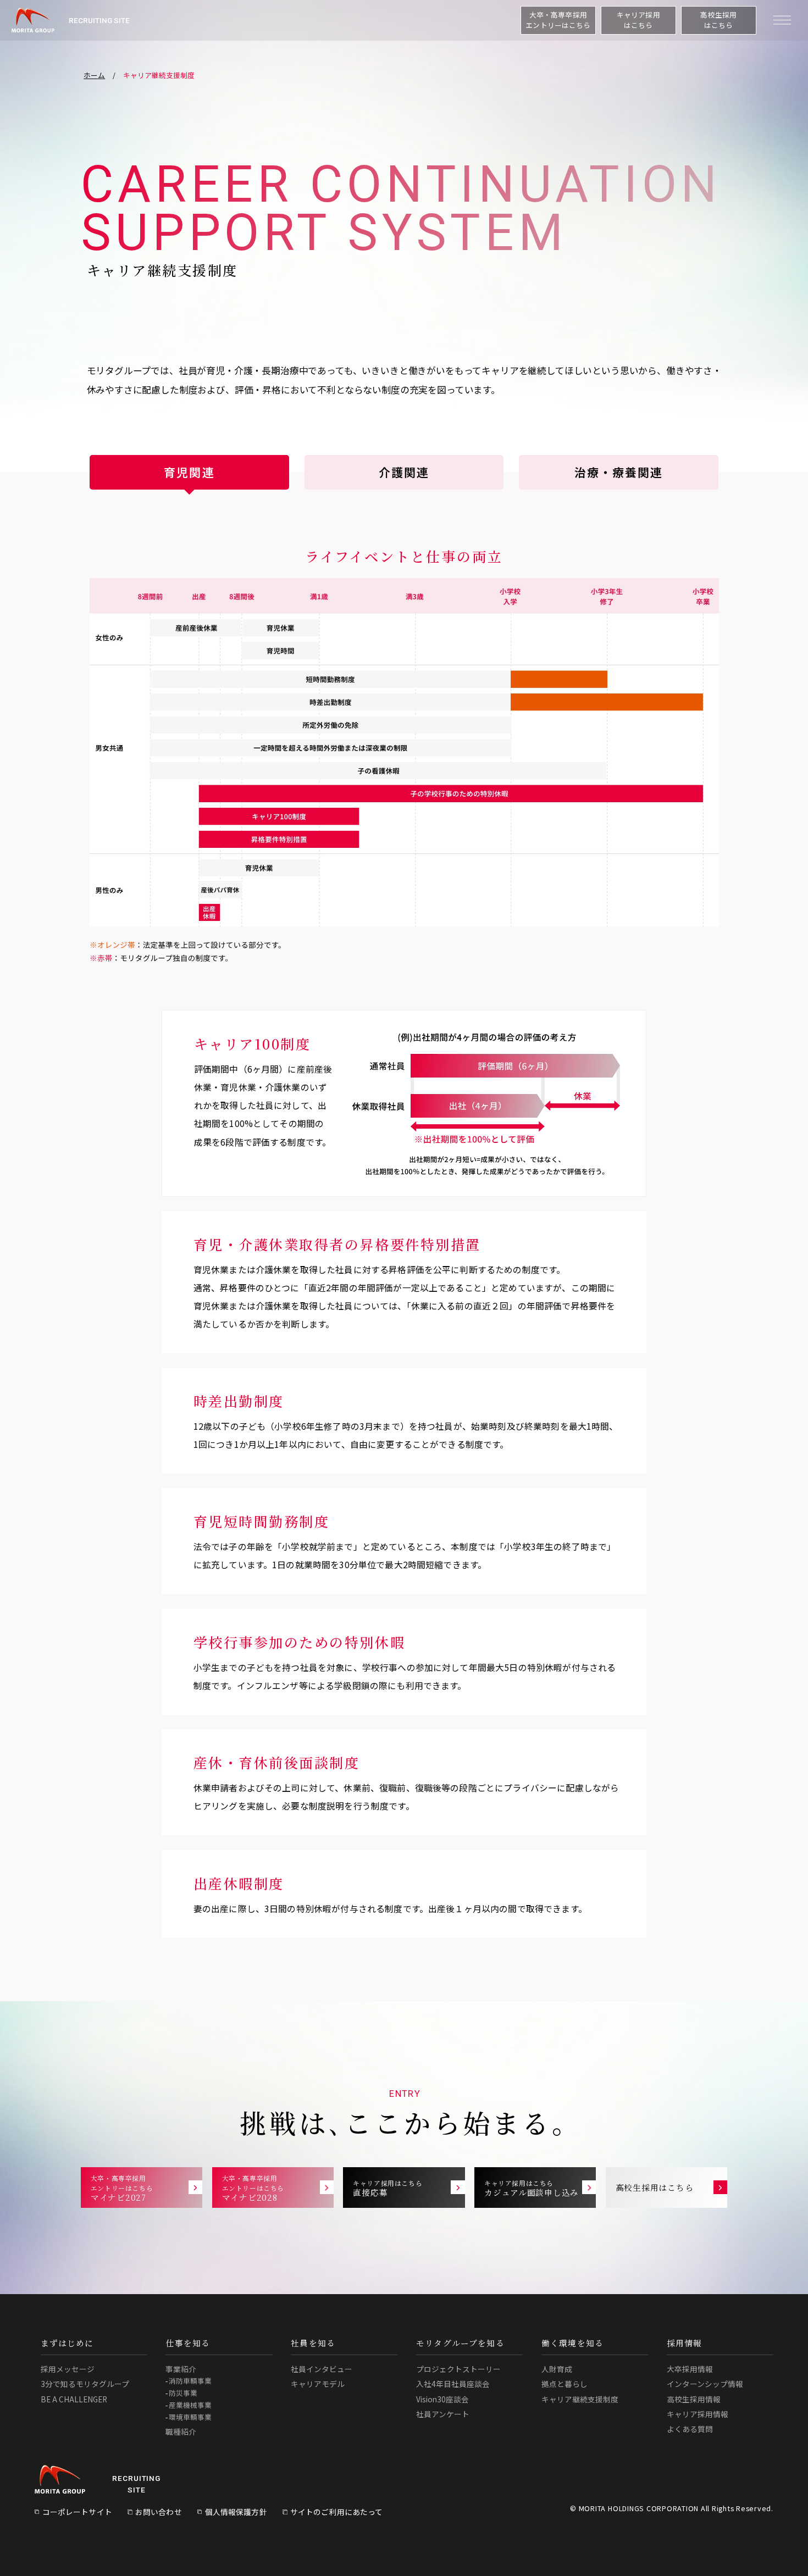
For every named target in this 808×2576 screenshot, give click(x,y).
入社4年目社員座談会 (453, 2384)
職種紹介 (181, 2431)
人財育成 (557, 2369)
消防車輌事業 (190, 2381)
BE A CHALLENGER (74, 2399)
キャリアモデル (318, 2384)
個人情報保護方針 (236, 2512)
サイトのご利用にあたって (336, 2512)
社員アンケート (443, 2414)
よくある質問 (690, 2429)
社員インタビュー (322, 2369)
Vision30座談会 (442, 2399)
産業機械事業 (190, 2405)
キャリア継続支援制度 (580, 2399)
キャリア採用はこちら (638, 20)
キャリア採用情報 (698, 2414)
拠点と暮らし (565, 2384)
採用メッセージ (68, 2369)
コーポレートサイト (77, 2512)
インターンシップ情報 (705, 2384)
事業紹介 (181, 2369)
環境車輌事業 (190, 2417)
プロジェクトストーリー (458, 2369)
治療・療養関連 (619, 472)
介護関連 (404, 472)
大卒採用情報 (690, 2369)
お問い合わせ (158, 2512)
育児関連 (189, 472)
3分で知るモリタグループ (85, 2384)
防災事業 (183, 2393)
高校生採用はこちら (718, 20)
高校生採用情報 (694, 2399)
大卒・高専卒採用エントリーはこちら (558, 20)
